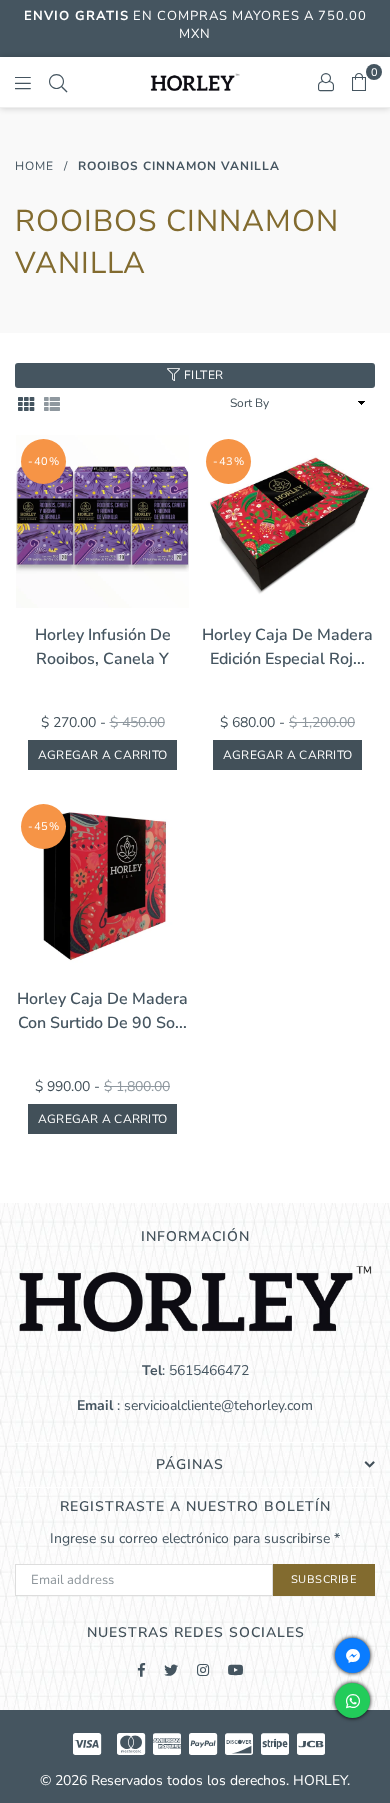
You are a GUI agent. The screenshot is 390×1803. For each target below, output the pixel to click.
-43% (228, 461)
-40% (43, 461)
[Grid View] (26, 403)
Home (34, 166)
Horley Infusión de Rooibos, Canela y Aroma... (103, 647)
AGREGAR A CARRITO (102, 755)
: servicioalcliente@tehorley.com (213, 1405)
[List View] (52, 403)
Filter (202, 375)
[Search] (58, 82)
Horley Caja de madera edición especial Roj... (287, 647)
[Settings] (326, 82)
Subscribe (324, 1579)
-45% (43, 826)
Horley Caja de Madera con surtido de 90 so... (102, 1011)
